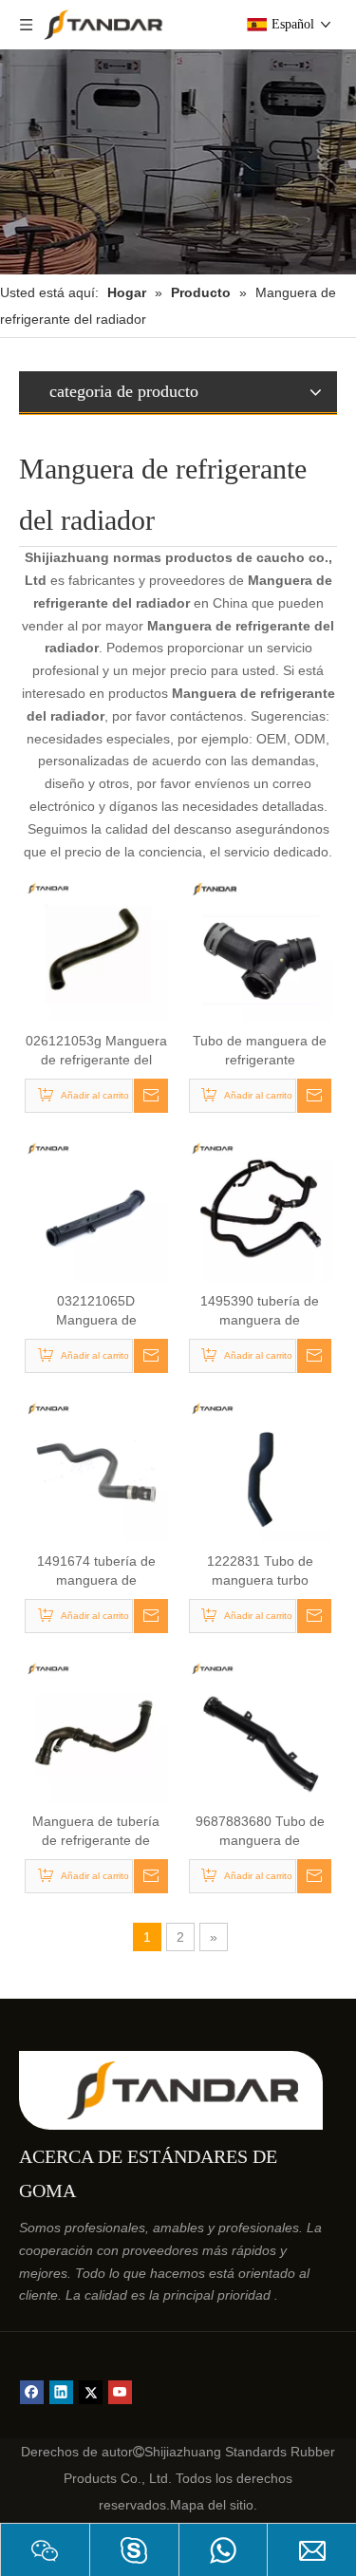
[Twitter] (91, 2392)
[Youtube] (120, 2392)
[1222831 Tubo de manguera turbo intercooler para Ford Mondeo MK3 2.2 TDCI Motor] (261, 1470)
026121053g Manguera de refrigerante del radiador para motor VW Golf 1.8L (96, 1051)
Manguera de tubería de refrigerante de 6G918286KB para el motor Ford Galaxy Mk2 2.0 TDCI (96, 1832)
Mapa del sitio (212, 2505)
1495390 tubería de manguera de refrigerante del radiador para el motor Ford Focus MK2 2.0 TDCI (260, 1311)
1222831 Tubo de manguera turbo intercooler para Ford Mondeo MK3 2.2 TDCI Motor (260, 1571)
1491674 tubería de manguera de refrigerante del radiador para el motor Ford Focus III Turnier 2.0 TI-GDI (96, 1571)
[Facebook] (32, 2392)
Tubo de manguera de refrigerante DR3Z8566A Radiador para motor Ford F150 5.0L (260, 1051)
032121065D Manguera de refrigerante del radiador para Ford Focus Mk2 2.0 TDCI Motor (96, 1311)
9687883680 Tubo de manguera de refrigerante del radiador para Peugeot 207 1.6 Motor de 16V (260, 1832)
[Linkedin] (61, 2392)
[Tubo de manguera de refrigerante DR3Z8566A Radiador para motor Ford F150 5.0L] (261, 950)
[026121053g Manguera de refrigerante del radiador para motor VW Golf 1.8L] (96, 950)
